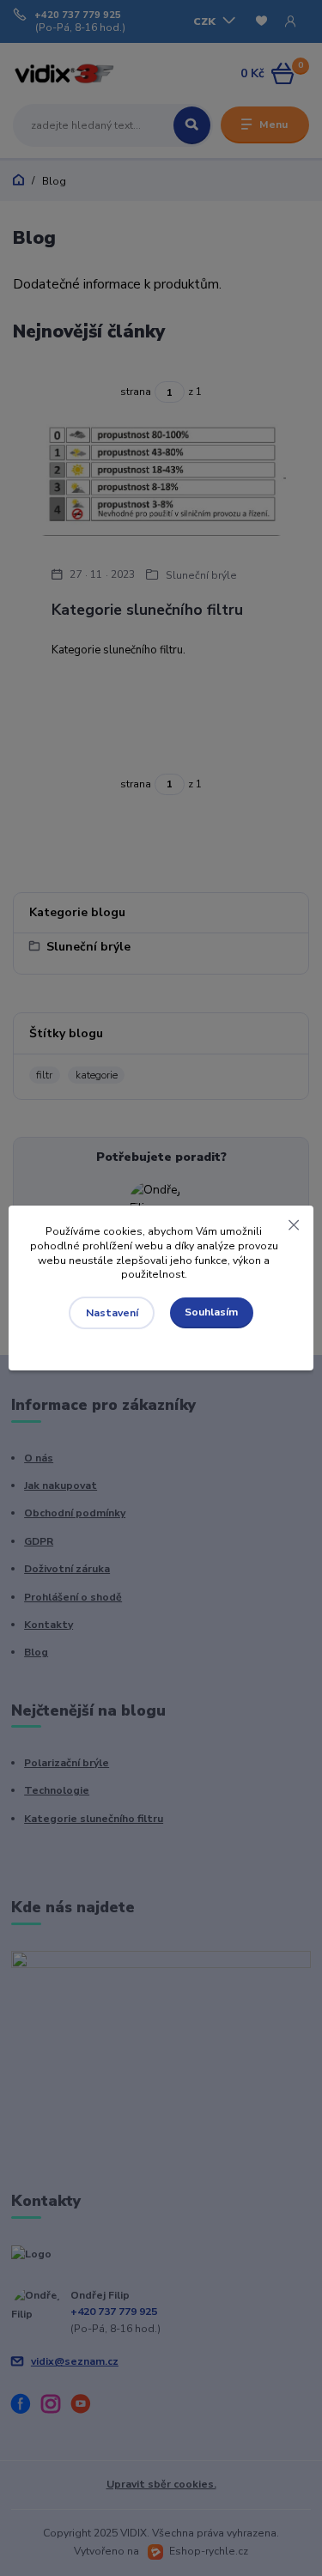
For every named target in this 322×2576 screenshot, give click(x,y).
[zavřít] (294, 1223)
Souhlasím (211, 1312)
